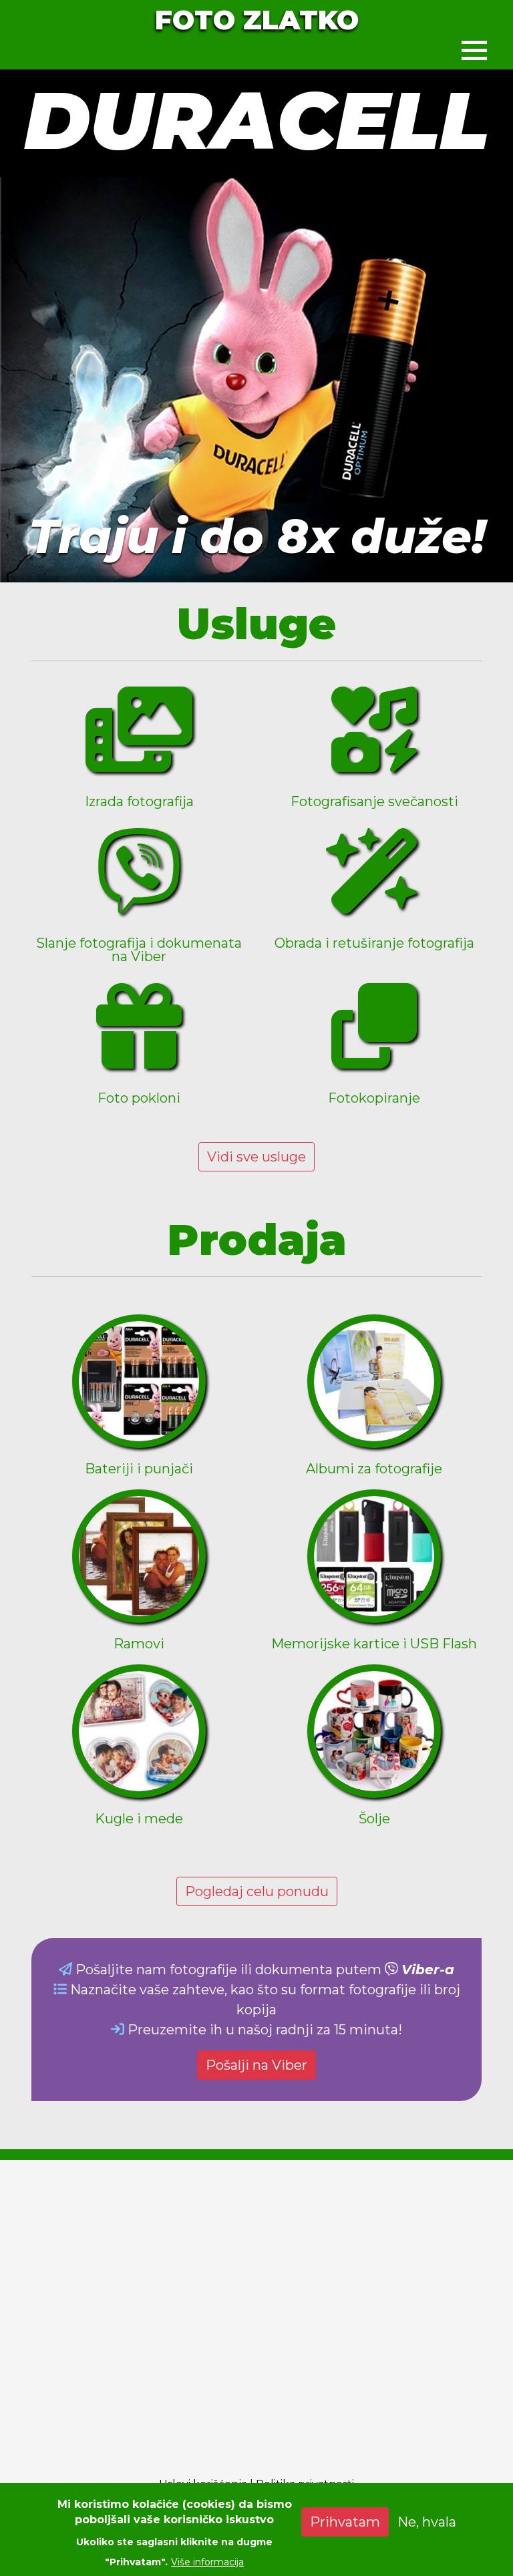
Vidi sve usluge (256, 1157)
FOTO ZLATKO (257, 20)
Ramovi (139, 1644)
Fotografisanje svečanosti (374, 801)
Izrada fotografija (139, 801)
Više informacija (207, 2562)
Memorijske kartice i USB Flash (374, 1644)
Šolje (374, 1819)
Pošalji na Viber (256, 2065)
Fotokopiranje (374, 1098)
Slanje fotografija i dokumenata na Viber (139, 950)
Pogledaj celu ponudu (257, 1891)
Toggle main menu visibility (474, 49)
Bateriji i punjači (139, 1469)
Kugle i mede (139, 1819)
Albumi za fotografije (374, 1469)
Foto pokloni (139, 1098)
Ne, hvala (427, 2522)
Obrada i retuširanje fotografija (374, 943)
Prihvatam (345, 2522)
